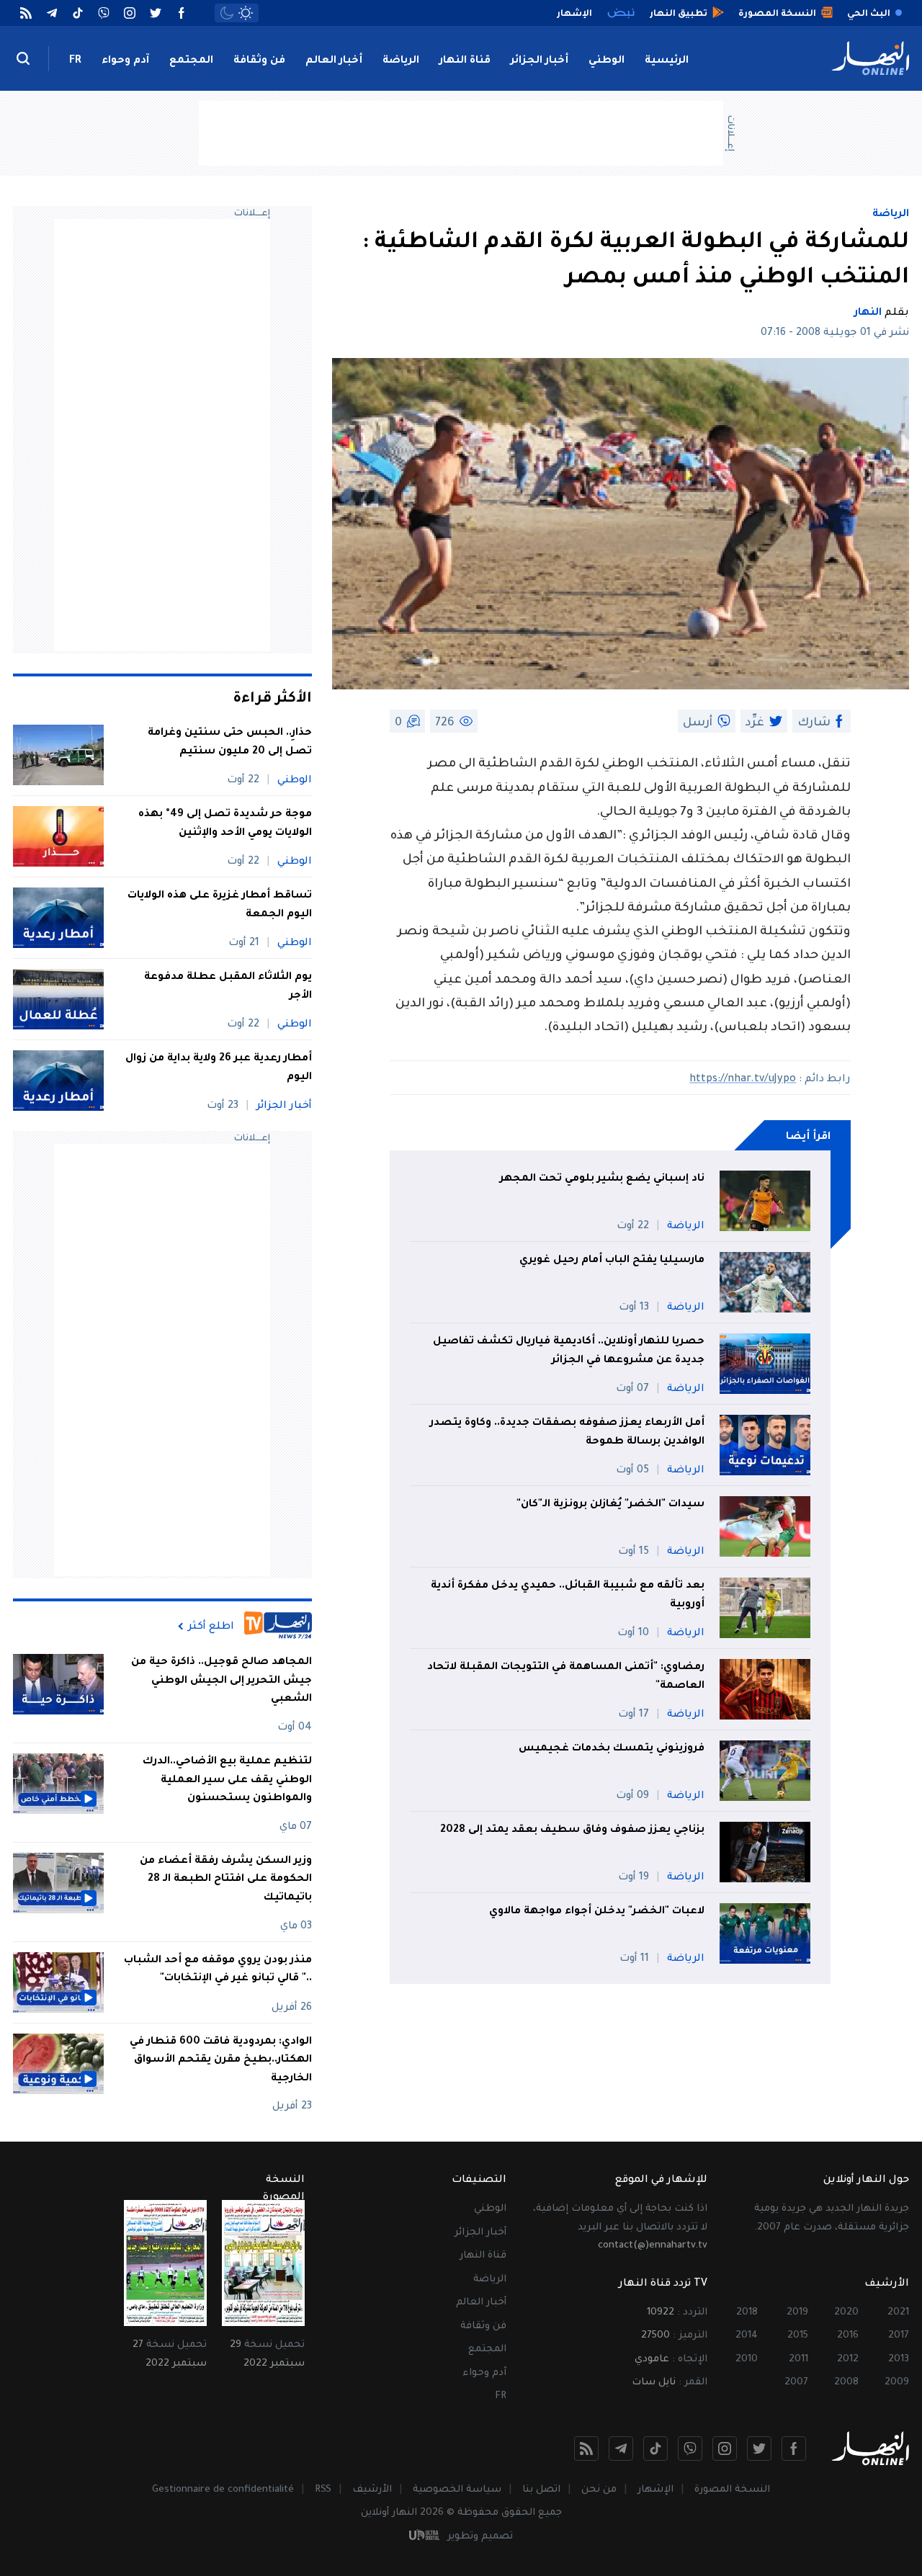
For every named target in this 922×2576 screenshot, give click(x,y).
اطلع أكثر (211, 1627)
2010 (747, 2360)
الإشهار (655, 2490)
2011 (798, 2360)
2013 (899, 2360)
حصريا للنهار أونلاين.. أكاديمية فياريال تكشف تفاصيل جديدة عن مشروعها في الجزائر (569, 1351)
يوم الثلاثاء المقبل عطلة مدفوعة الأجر (228, 987)
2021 (898, 2313)
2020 (846, 2313)
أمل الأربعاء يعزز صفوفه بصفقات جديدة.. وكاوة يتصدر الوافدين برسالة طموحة (567, 1433)
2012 (848, 2360)
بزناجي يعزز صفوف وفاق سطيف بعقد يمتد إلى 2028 (572, 1830)
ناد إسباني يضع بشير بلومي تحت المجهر (602, 1179)
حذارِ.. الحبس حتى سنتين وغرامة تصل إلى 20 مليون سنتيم (230, 743)
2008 (846, 2383)
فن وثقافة (259, 61)
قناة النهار (465, 61)
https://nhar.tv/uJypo (743, 1080)
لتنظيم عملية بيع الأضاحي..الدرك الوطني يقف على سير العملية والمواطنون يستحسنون (227, 1780)
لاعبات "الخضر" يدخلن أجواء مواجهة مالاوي (597, 1912)
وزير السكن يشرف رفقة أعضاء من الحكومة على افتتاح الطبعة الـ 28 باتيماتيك (226, 1880)
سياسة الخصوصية (457, 2490)
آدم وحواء (125, 61)
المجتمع (191, 61)
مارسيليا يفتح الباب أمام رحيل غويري (612, 1261)
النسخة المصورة (732, 2490)
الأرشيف (372, 2490)
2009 (897, 2383)
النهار (868, 313)
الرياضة (401, 61)
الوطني (607, 61)
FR (75, 61)
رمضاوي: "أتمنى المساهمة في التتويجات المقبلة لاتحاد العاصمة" (566, 1677)
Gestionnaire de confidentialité (223, 2490)
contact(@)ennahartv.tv (653, 2246)
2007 (796, 2383)
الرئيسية (667, 61)
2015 (798, 2336)
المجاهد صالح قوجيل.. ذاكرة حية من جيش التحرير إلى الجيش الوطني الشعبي (221, 1681)
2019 (797, 2313)
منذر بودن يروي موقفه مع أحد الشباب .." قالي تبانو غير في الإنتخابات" (218, 1970)
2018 (747, 2313)
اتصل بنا (541, 2490)
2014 (747, 2336)
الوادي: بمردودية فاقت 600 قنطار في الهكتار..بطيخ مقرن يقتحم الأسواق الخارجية (221, 2061)
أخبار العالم (334, 61)
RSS (323, 2490)
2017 (899, 2336)
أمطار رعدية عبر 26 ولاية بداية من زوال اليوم (219, 1068)
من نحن (599, 2490)
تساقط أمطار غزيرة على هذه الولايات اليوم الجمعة (220, 905)
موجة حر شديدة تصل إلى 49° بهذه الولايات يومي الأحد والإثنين (225, 824)
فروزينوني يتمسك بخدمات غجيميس (612, 1749)
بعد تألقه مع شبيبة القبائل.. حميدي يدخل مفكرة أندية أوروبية (568, 1596)
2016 (848, 2336)
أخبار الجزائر (540, 61)
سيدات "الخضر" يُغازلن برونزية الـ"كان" (610, 1505)
